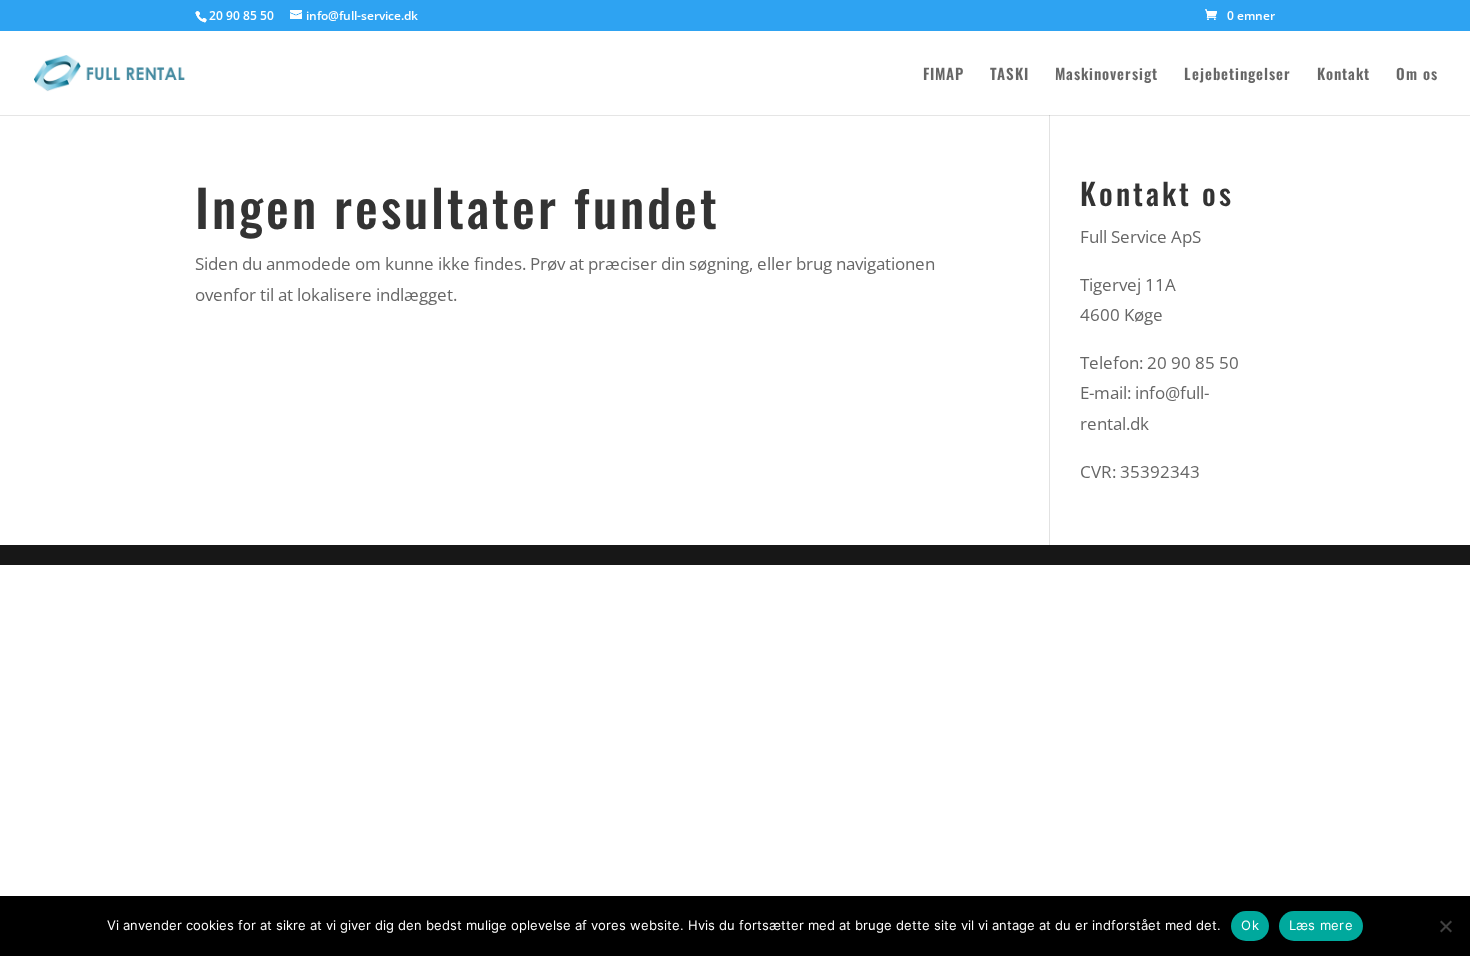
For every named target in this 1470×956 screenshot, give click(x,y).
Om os (1417, 75)
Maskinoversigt (1106, 75)
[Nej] (1445, 926)
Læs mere (1321, 925)
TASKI (1009, 75)
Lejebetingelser (1237, 75)
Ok (1250, 925)
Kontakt (1343, 75)
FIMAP (943, 75)
